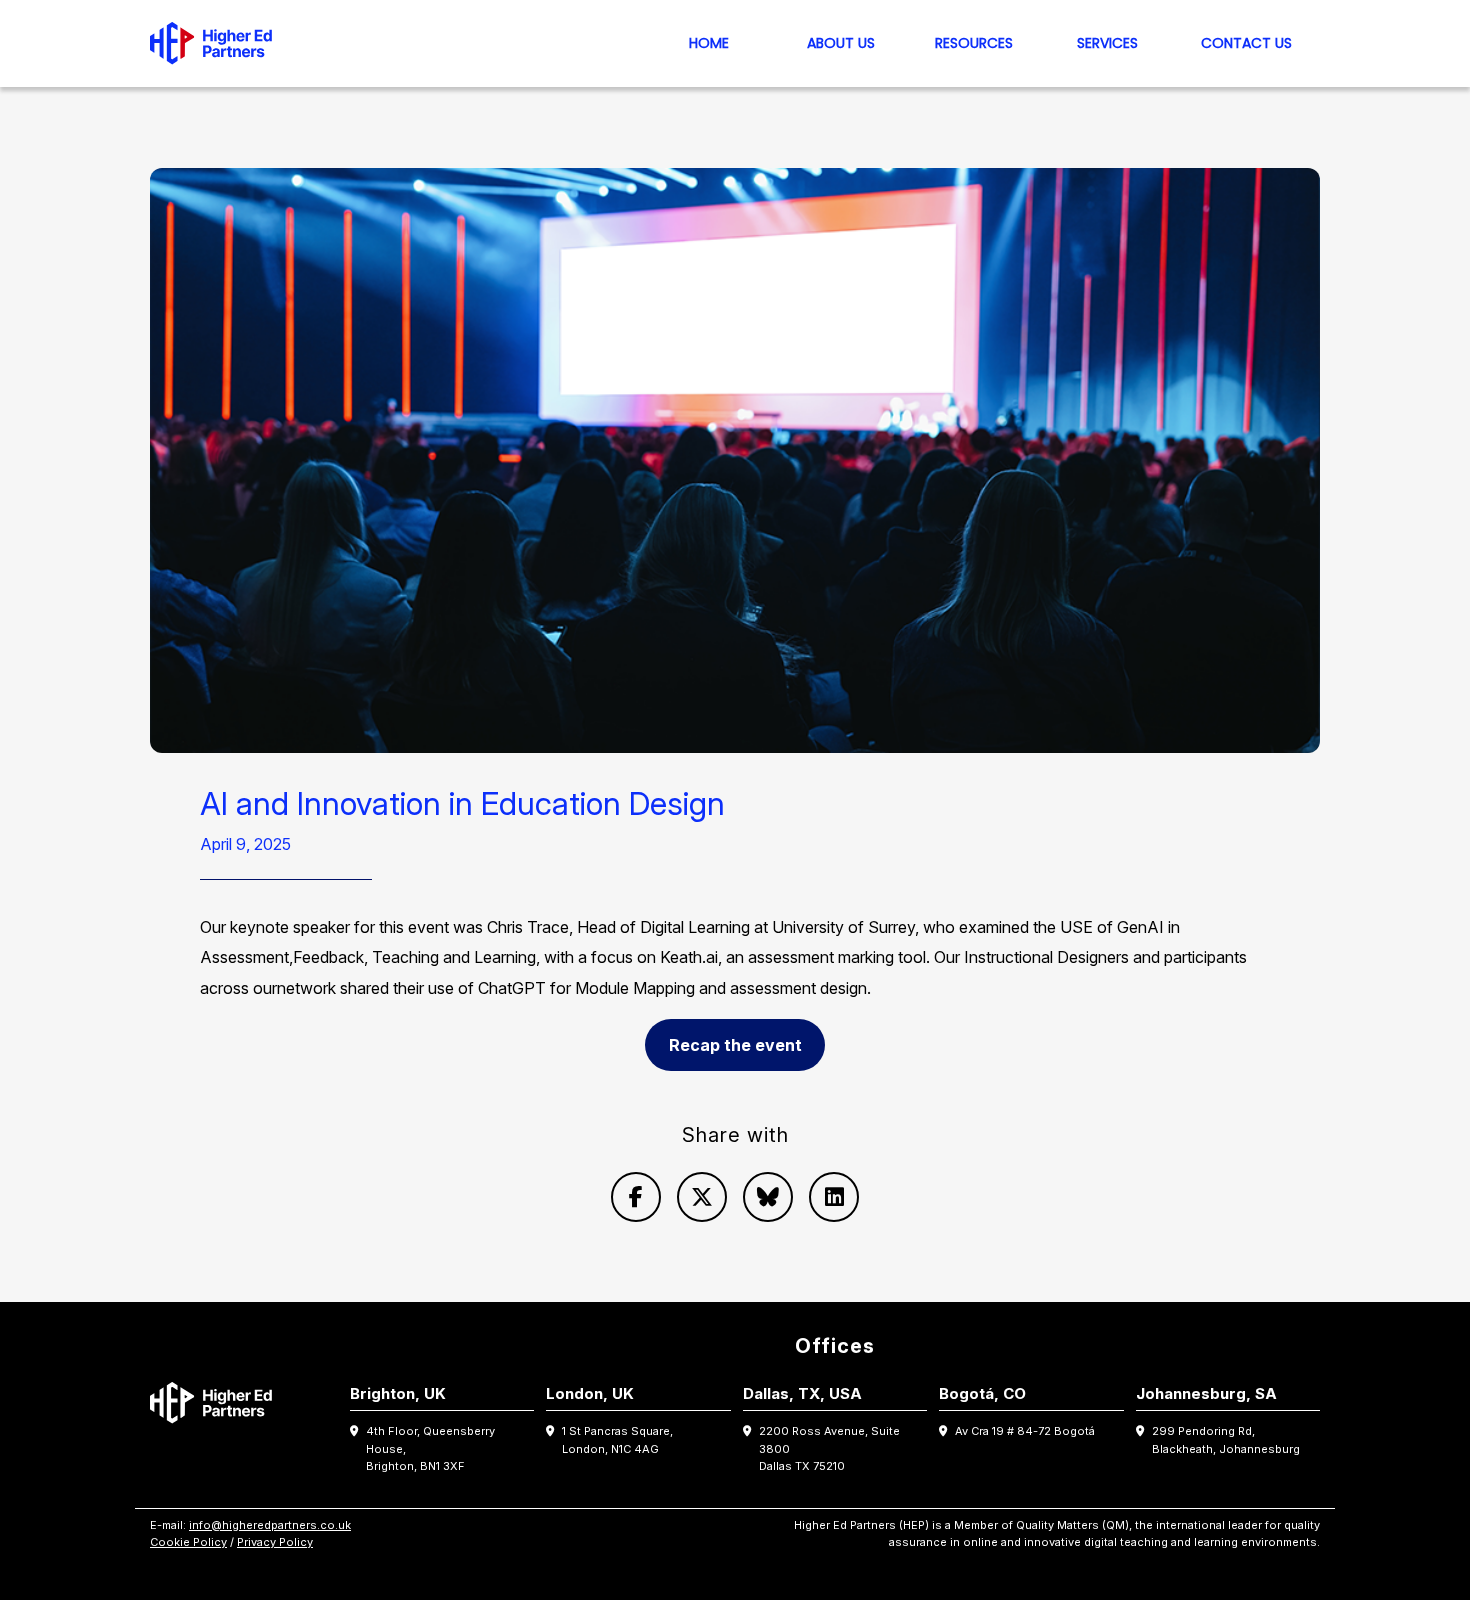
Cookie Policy (188, 1542)
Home (709, 43)
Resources (974, 43)
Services (1107, 43)
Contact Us (1246, 43)
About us (841, 43)
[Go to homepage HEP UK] (216, 43)
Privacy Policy (275, 1542)
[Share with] (636, 1197)
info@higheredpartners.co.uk (270, 1525)
